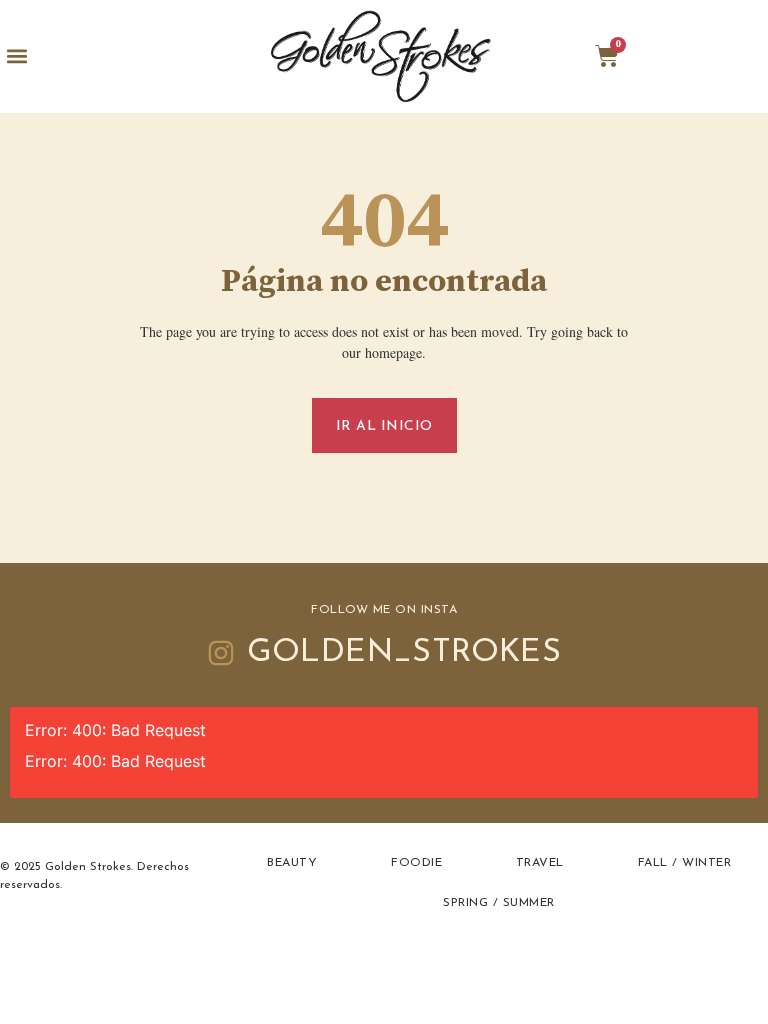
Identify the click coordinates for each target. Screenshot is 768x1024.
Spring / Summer (499, 903)
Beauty (292, 863)
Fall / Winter (685, 863)
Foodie (416, 863)
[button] (16, 56)
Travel (540, 863)
